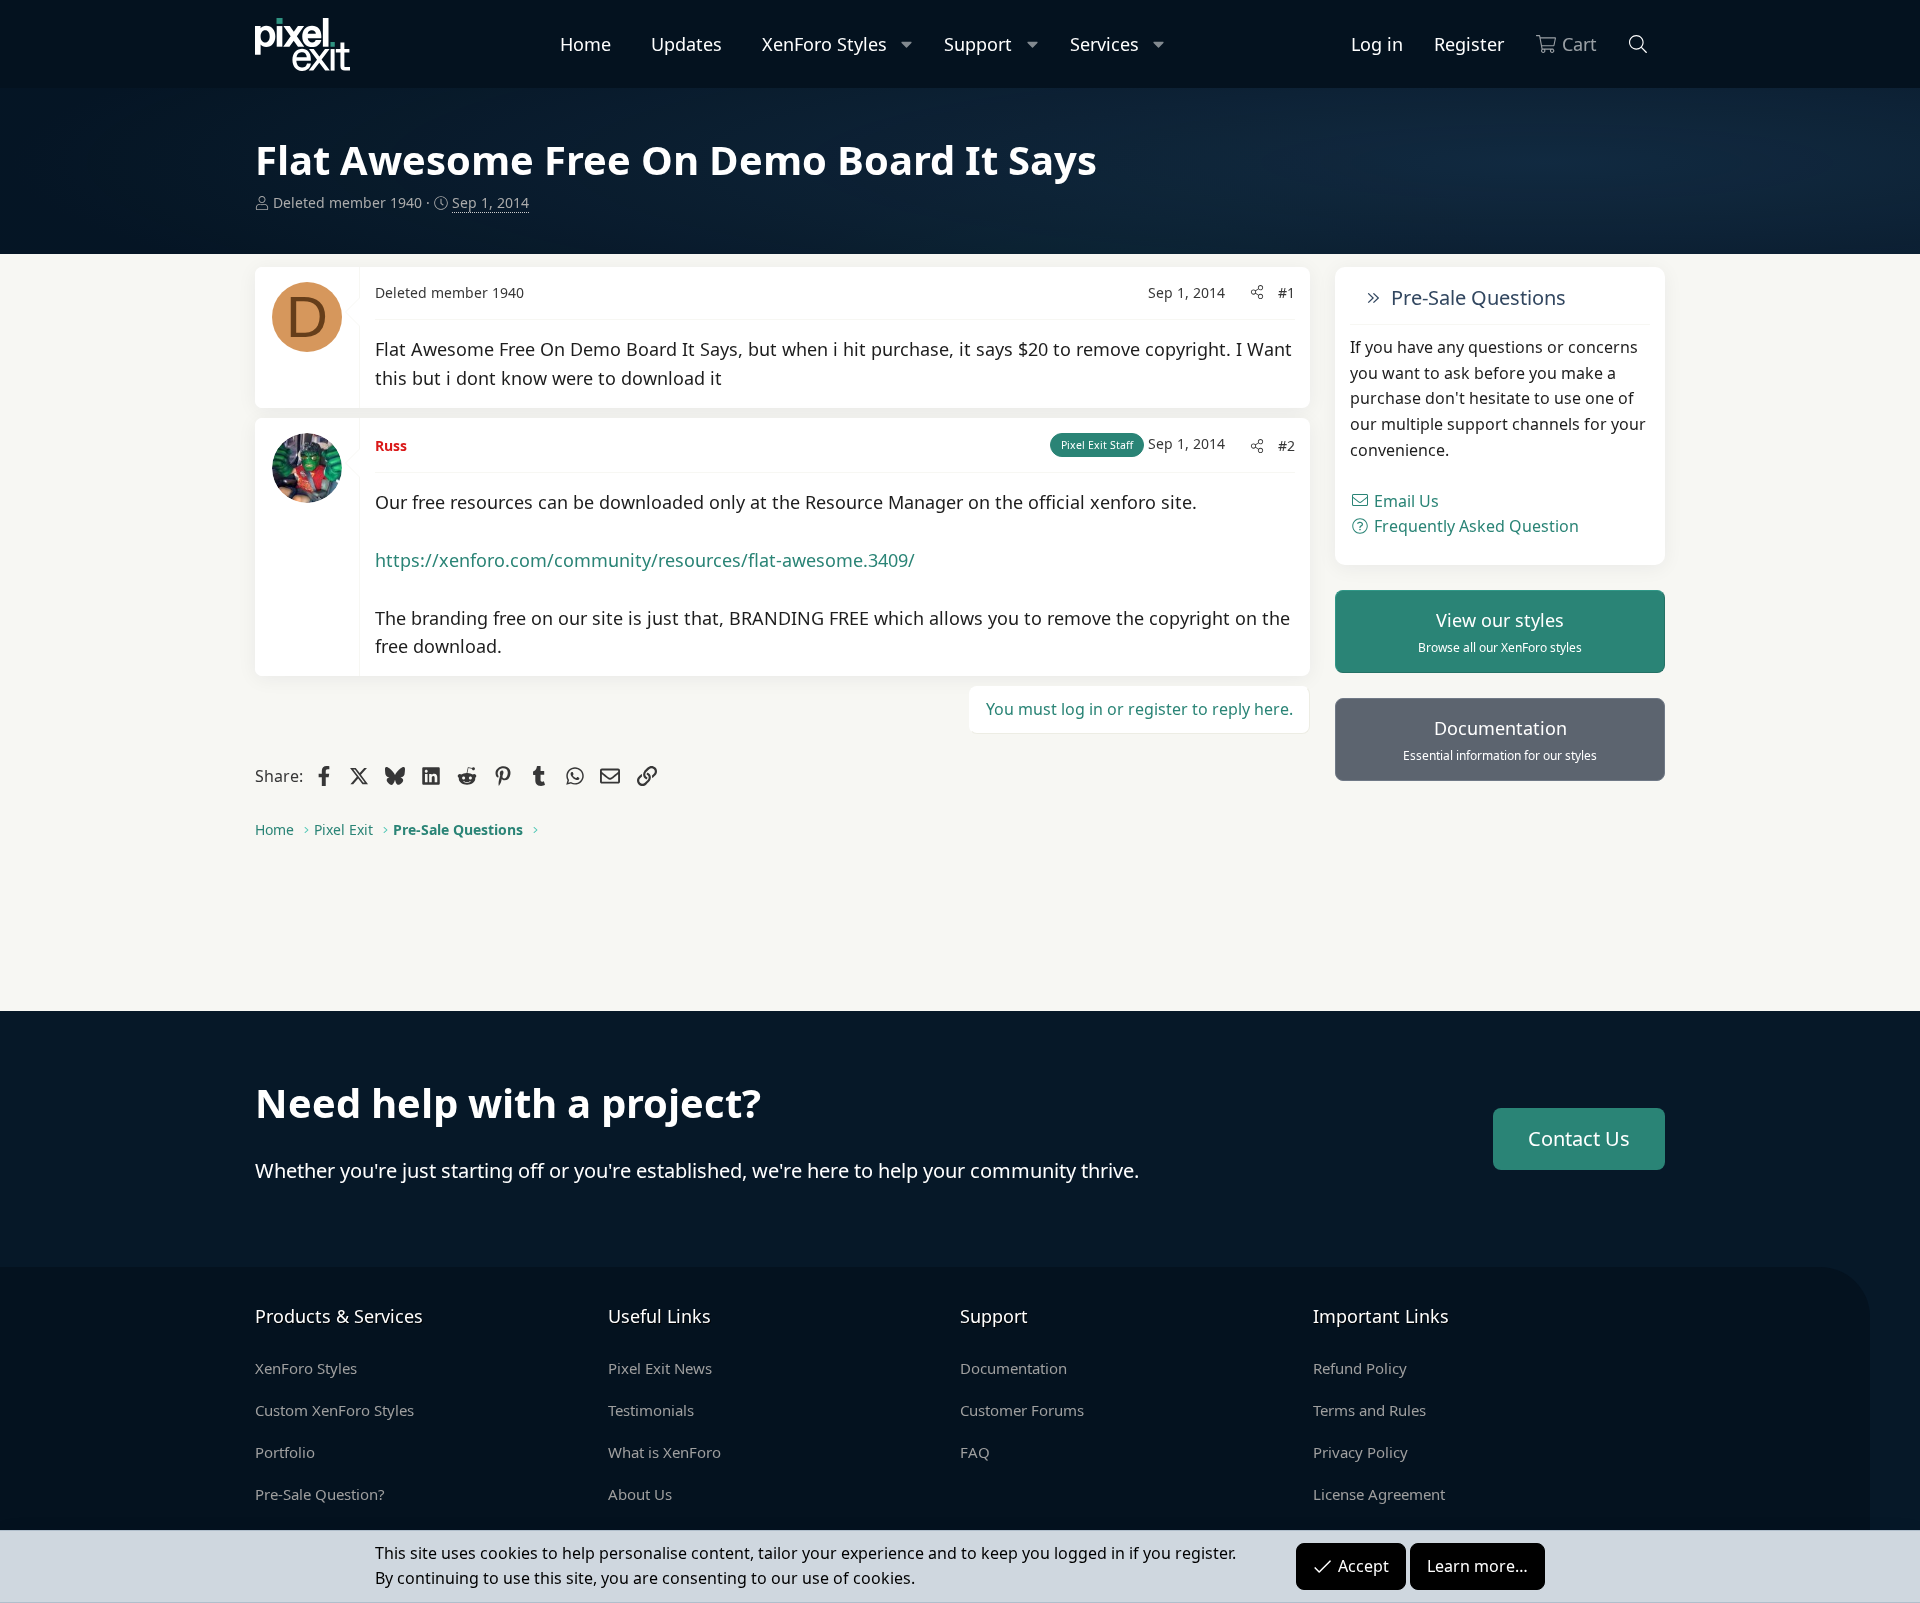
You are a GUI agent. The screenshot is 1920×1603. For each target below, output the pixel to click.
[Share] (1257, 293)
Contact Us (1579, 1138)
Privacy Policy (1360, 1452)
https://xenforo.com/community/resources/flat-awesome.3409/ (645, 560)
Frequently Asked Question (1474, 526)
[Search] (1638, 44)
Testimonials (651, 1410)
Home (585, 44)
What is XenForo (664, 1452)
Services (1104, 44)
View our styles (1500, 631)
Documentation (1500, 739)
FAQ (975, 1452)
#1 (1286, 292)
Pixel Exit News (660, 1368)
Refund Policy (1360, 1368)
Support (978, 44)
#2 (1286, 445)
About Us (640, 1494)
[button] (907, 44)
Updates (686, 44)
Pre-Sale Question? (320, 1494)
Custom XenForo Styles (334, 1410)
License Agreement (1379, 1494)
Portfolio (285, 1452)
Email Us (1404, 500)
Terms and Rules (1369, 1410)
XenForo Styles (824, 44)
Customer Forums (1022, 1410)
